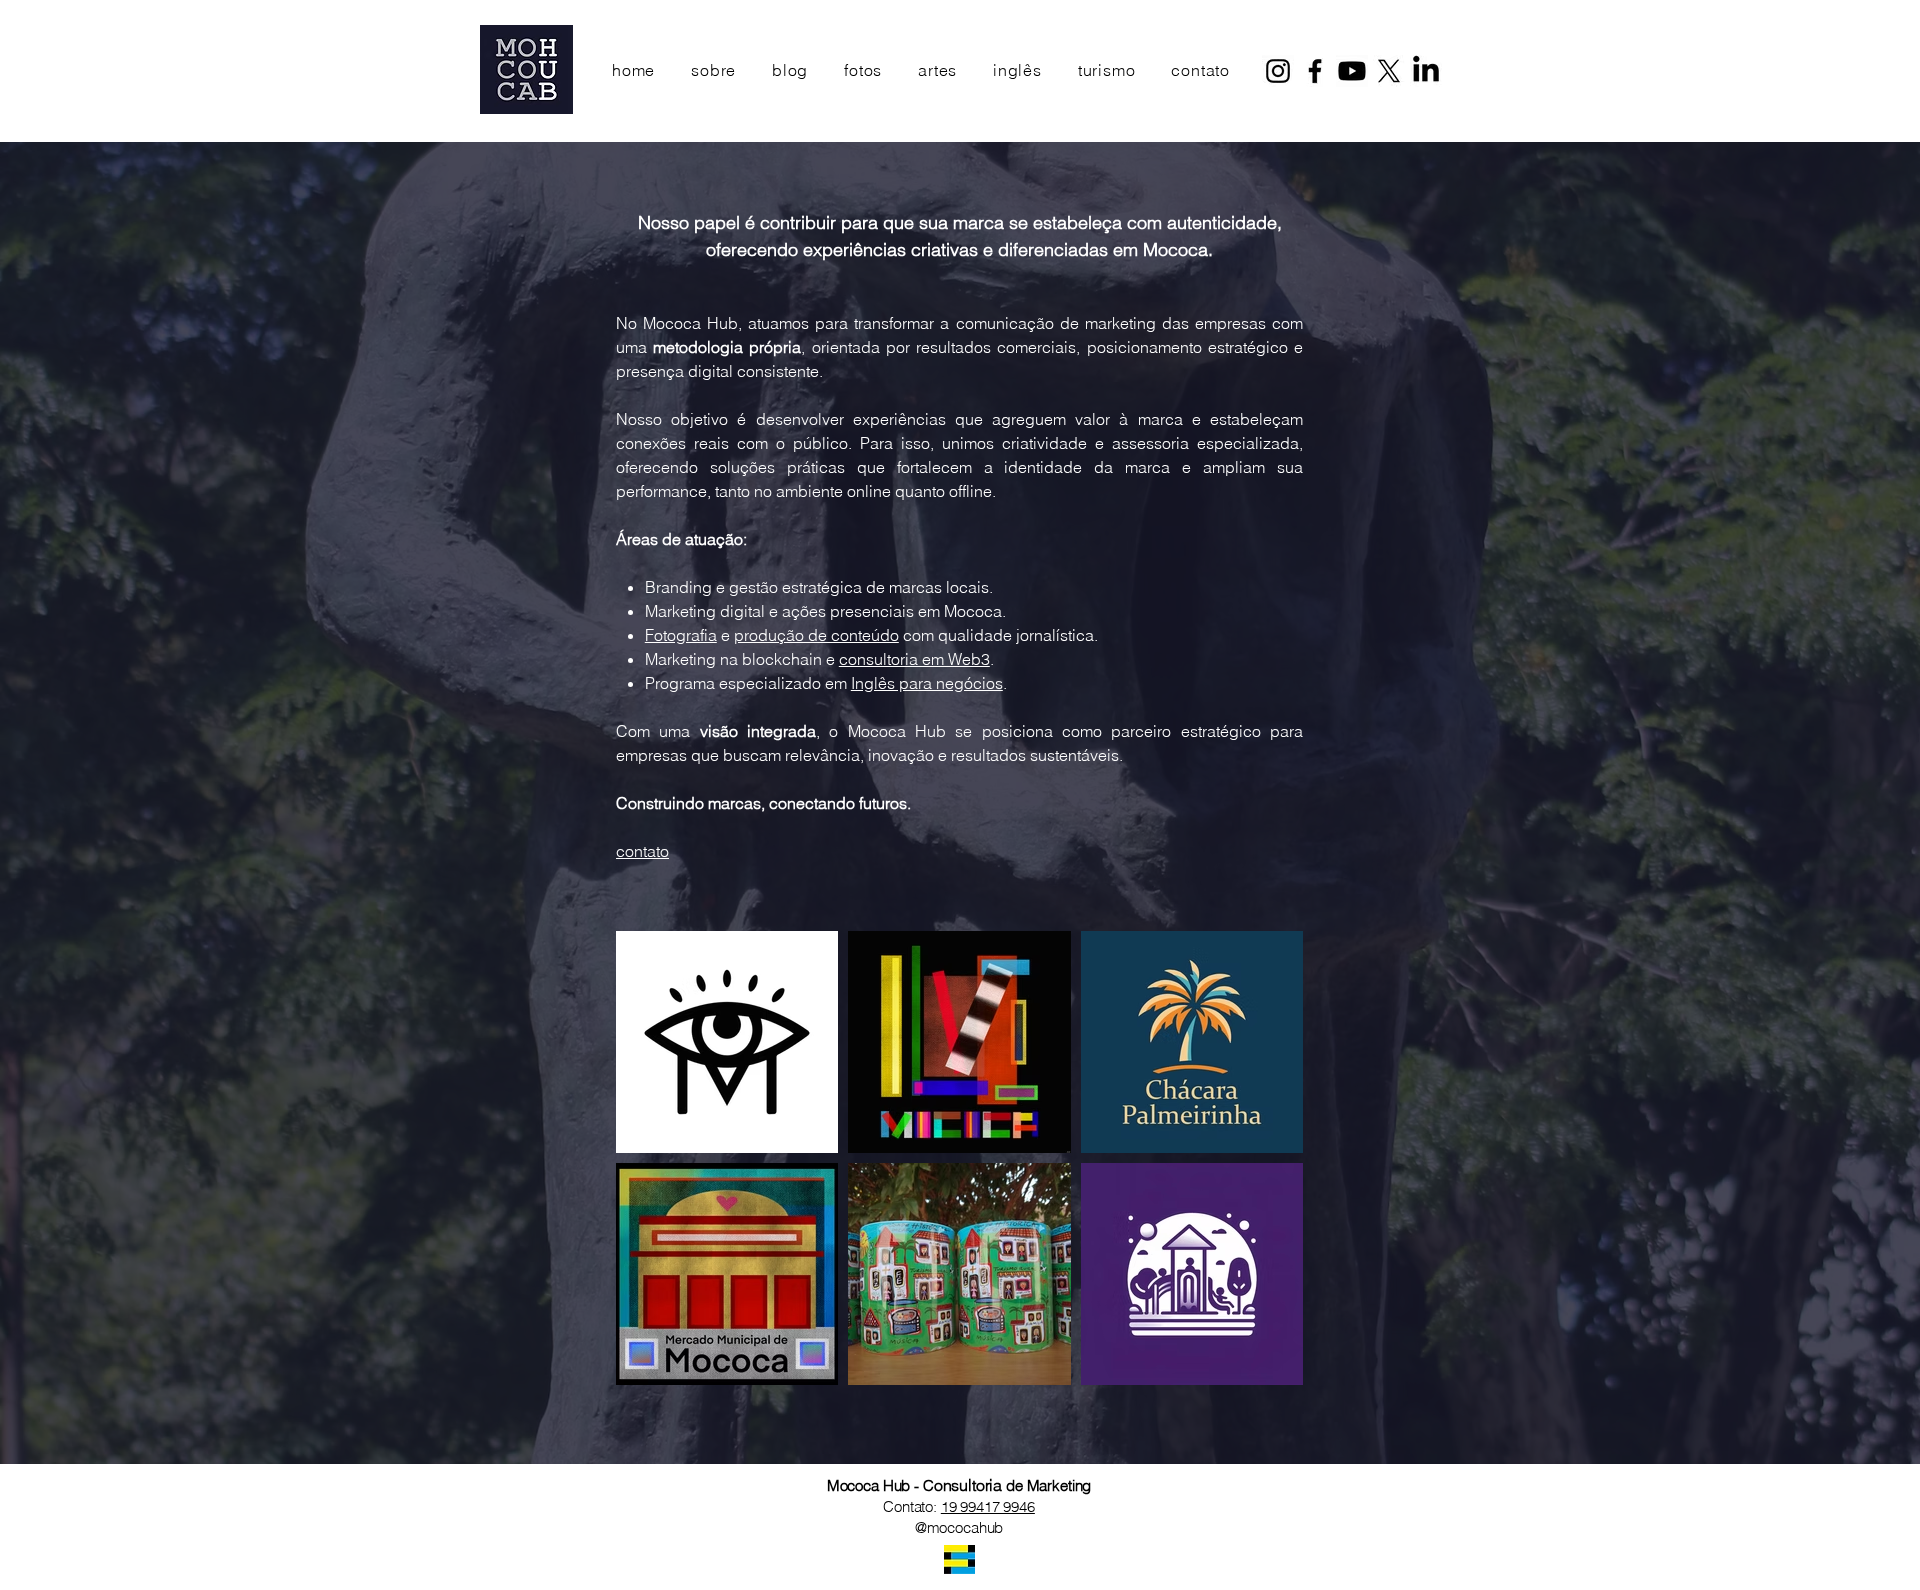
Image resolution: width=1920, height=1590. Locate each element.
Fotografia (681, 635)
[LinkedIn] (1426, 71)
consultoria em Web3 (914, 659)
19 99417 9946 (988, 1506)
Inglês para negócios (927, 683)
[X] (1389, 71)
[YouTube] (1352, 71)
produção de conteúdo (816, 635)
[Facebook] (1315, 71)
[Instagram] (1278, 71)
